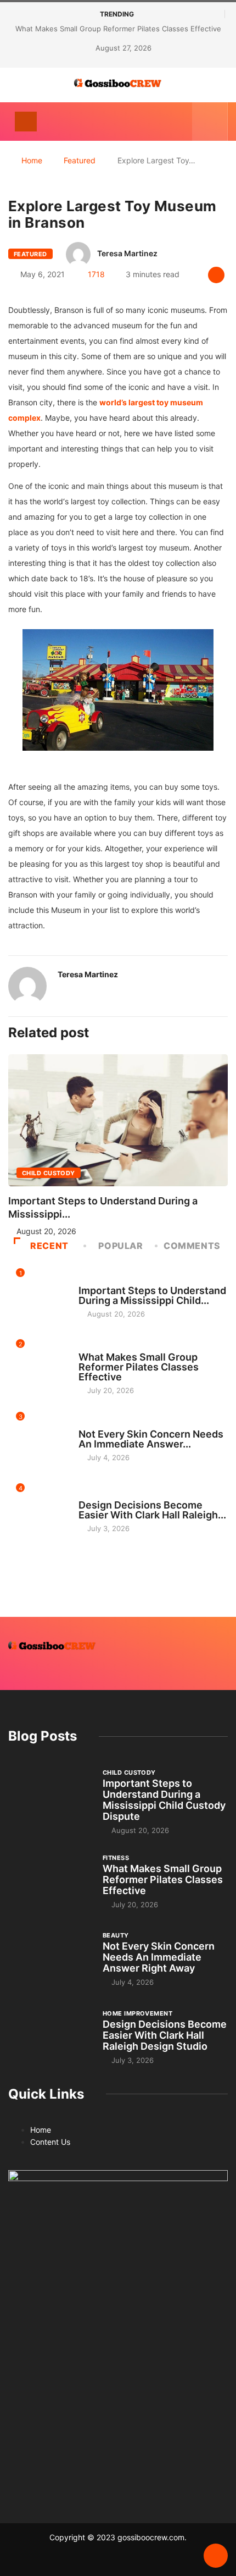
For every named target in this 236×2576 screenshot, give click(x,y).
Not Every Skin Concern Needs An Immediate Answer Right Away (159, 1957)
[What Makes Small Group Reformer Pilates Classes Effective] (50, 1881)
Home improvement (113, 1495)
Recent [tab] (49, 1246)
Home (32, 160)
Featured (80, 160)
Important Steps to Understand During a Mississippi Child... (152, 1295)
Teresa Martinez (127, 253)
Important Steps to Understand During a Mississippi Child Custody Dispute (164, 1800)
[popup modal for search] (210, 122)
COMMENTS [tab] (192, 1246)
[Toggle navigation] (26, 122)
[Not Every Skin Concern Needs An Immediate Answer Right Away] (50, 1959)
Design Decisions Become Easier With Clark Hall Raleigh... (152, 1510)
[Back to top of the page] (216, 2556)
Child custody (49, 1173)
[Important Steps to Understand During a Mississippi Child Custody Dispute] (50, 1799)
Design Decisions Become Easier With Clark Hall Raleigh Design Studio (165, 2035)
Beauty (92, 1424)
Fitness (92, 1347)
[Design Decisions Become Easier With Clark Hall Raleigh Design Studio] (50, 2036)
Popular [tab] (120, 1246)
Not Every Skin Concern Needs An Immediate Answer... (151, 1439)
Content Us (50, 2142)
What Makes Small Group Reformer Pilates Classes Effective (118, 29)
